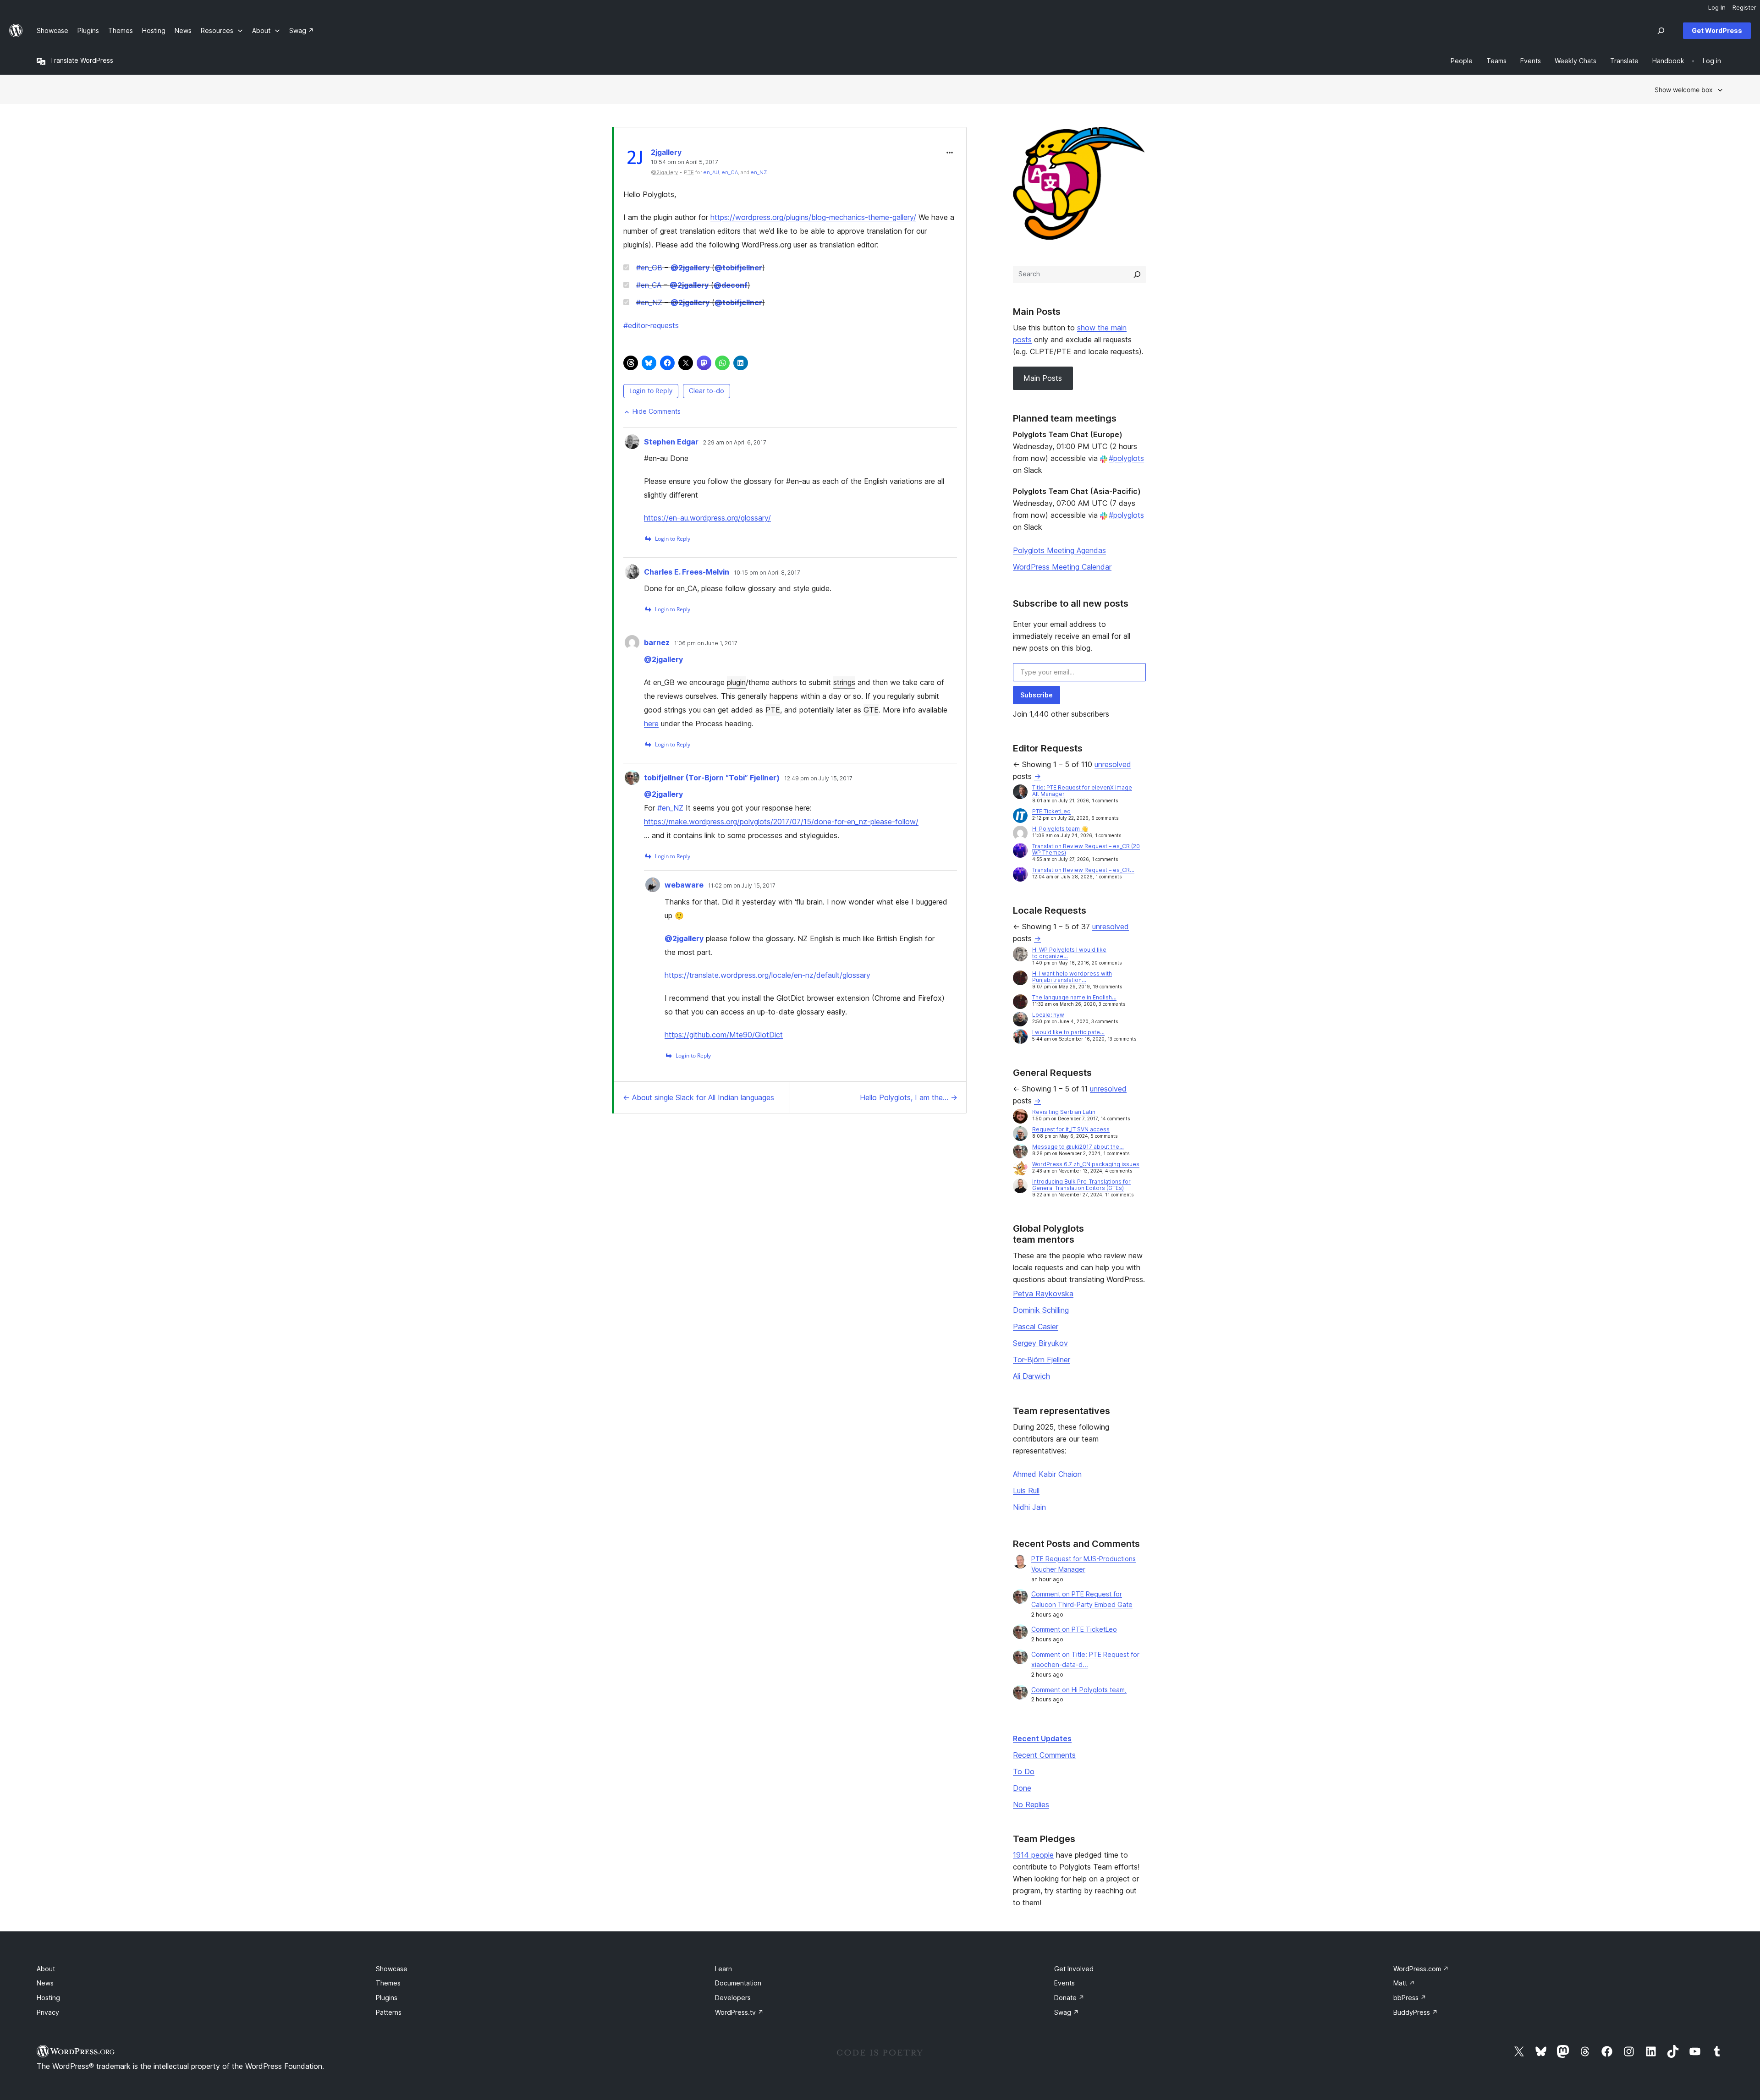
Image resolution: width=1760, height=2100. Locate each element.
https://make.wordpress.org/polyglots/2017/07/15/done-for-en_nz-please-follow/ (781, 822)
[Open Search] (1661, 31)
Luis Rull (1026, 1491)
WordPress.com (1421, 1969)
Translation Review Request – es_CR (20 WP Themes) (1086, 849)
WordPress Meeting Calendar (1062, 567)
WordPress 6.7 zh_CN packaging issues (1086, 1164)
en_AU (711, 172)
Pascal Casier (1036, 1327)
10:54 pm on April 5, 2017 (685, 162)
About (46, 1969)
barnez (657, 642)
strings (844, 682)
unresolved (1113, 764)
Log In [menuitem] (1717, 7)
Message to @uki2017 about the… (1078, 1147)
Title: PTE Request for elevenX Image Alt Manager (1082, 791)
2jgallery (666, 152)
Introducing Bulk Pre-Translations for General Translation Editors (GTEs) (1081, 1185)
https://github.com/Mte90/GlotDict (724, 1035)
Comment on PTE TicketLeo (1074, 1629)
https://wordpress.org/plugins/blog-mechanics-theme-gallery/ (813, 217)
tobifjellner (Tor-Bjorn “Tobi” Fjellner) (712, 778)
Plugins (387, 1998)
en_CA (730, 172)
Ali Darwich (1031, 1376)
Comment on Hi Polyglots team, (1079, 1690)
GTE (871, 710)
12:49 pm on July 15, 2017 (818, 779)
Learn (723, 1969)
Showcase (392, 1969)
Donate (1069, 1998)
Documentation (738, 1983)
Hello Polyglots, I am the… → (909, 1097)
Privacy (48, 2012)
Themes (388, 1983)
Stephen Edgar (671, 442)
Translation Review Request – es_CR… (1083, 870)
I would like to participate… (1068, 1032)
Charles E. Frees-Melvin (687, 572)
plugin (736, 682)
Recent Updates (1042, 1738)
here (651, 724)
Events (1064, 1983)
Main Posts (1043, 378)
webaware (684, 885)
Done (1022, 1788)
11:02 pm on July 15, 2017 (742, 886)
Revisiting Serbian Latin (1064, 1112)
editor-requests (651, 325)
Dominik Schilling (1041, 1310)
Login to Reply (651, 391)
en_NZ (759, 172)
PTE (773, 710)
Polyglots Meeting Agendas (1059, 550)
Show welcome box (1684, 90)
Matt (1404, 1983)
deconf (731, 285)
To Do (1024, 1771)
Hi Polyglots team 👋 (1060, 829)
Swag (1067, 2012)
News (45, 1983)
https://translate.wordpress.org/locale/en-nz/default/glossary (767, 975)
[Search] (1137, 274)
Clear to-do (707, 391)
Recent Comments (1044, 1755)
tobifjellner (738, 268)
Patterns (389, 2012)
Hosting (48, 1998)
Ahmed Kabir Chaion (1047, 1474)
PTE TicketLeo (1051, 811)
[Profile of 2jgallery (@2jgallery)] (635, 159)
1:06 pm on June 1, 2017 (706, 643)
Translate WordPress (82, 60)
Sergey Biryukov (1040, 1343)
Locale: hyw (1048, 1015)
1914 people (1033, 1855)
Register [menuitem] (1744, 7)
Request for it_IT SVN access (1071, 1129)
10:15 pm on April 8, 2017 (767, 573)
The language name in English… (1074, 997)
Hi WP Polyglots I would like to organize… (1069, 953)
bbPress (1410, 1998)
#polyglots (1126, 458)
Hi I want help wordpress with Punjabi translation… (1072, 977)
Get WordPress (1717, 30)
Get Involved (1074, 1969)
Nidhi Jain (1029, 1507)
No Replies (1031, 1804)
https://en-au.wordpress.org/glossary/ (707, 518)
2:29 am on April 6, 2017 (735, 443)
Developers (733, 1998)
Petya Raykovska (1043, 1294)
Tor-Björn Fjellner (1042, 1360)
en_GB (649, 268)
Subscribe (1037, 695)
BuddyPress (1416, 2012)
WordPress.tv (739, 2012)
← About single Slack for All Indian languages (698, 1097)
